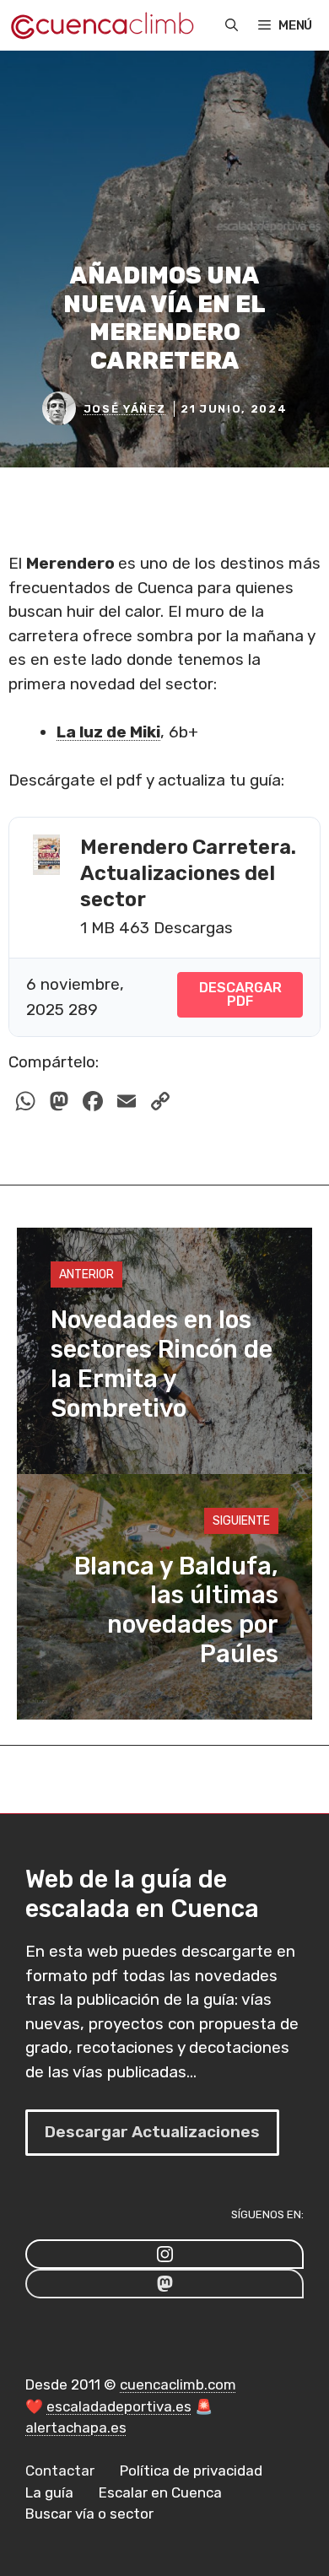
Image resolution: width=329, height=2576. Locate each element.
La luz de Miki (108, 732)
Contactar (60, 2471)
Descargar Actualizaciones (152, 2132)
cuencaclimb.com (178, 2384)
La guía (49, 2492)
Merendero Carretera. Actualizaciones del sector (188, 873)
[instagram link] (164, 2254)
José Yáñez (125, 409)
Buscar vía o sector (89, 2514)
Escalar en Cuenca (160, 2492)
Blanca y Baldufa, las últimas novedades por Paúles (176, 1610)
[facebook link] (164, 2284)
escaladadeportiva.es (119, 2406)
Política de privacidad (191, 2471)
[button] (232, 25)
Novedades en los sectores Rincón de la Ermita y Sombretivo (162, 1364)
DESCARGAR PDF (240, 994)
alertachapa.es (76, 2427)
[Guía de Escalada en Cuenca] (102, 25)
